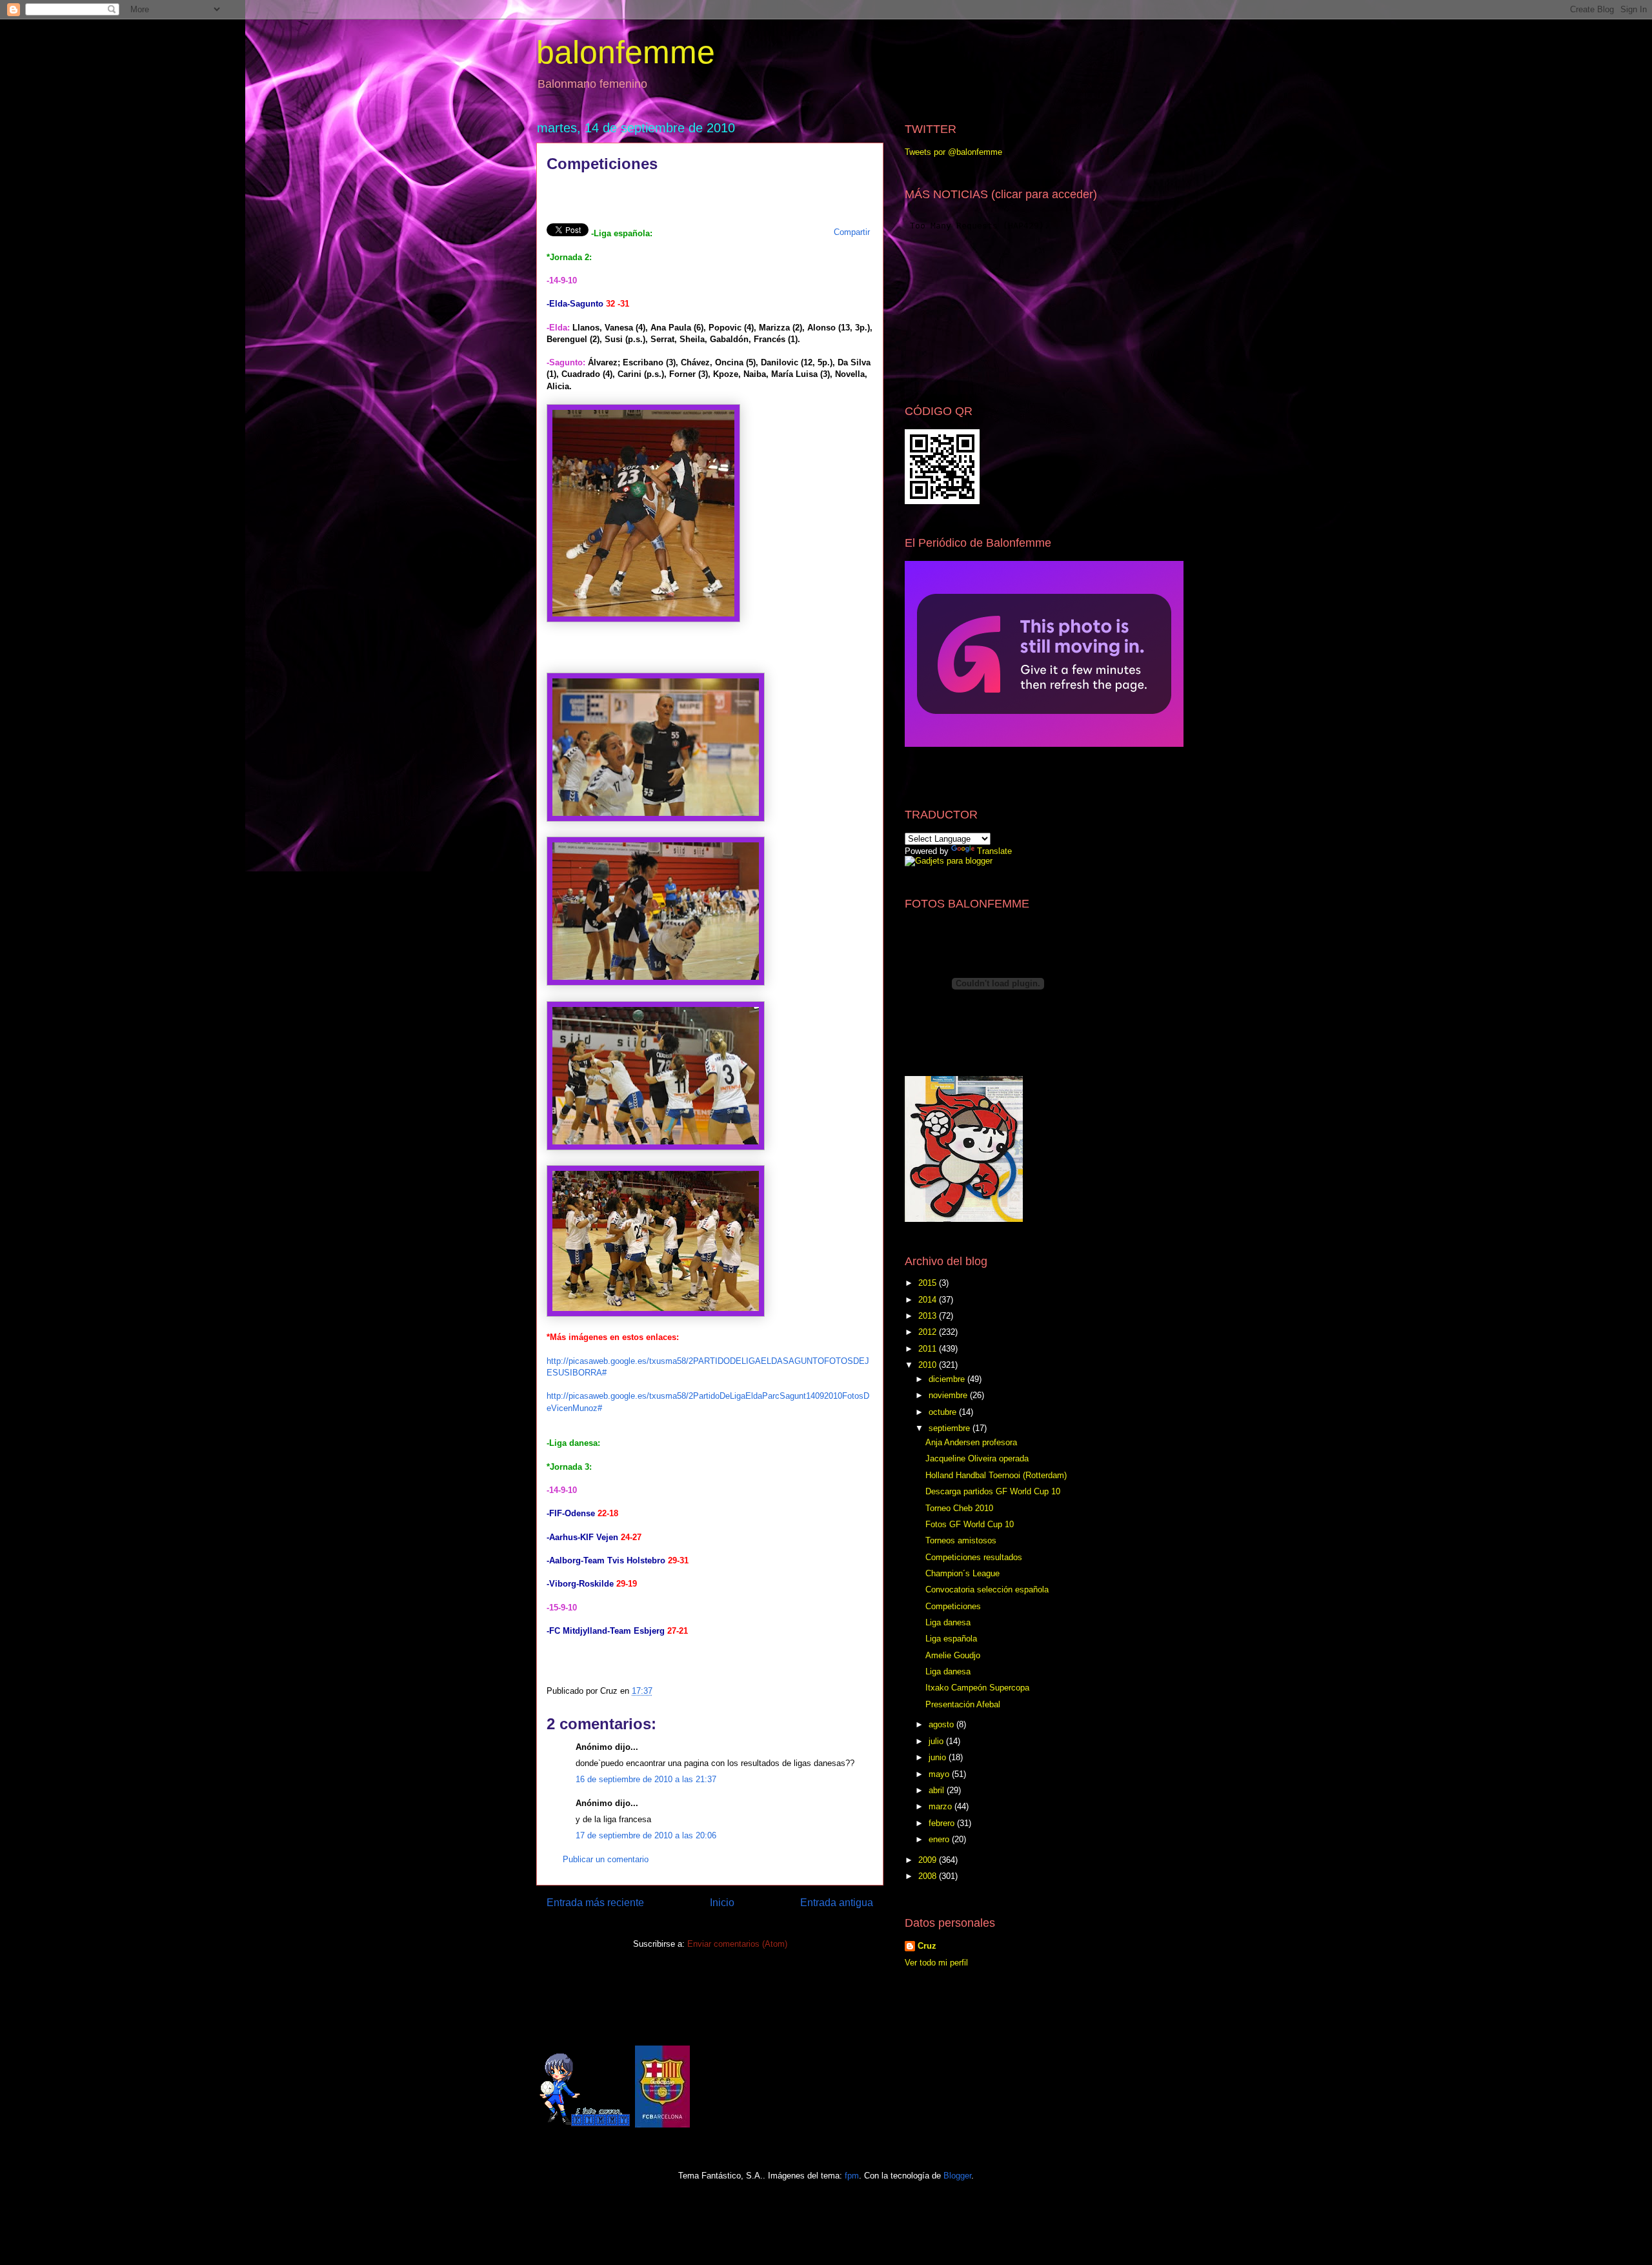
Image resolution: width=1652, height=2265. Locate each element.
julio (937, 1741)
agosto (942, 1724)
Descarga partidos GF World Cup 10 (993, 1491)
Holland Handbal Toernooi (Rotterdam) (996, 1475)
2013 (929, 1316)
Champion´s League (962, 1573)
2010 (929, 1365)
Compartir (852, 232)
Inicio (722, 1903)
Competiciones (953, 1606)
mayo (940, 1774)
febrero (943, 1823)
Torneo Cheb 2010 (959, 1508)
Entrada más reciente (595, 1903)
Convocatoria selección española (987, 1590)
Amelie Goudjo (953, 1655)
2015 (929, 1283)
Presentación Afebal (963, 1704)
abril (938, 1790)
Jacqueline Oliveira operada (977, 1458)
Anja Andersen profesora (971, 1442)
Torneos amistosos (961, 1540)
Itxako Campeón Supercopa (977, 1688)
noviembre (949, 1395)
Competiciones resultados (974, 1557)
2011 (929, 1349)
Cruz (927, 1946)
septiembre (951, 1428)
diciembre (948, 1379)
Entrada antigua (837, 1903)
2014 (929, 1300)
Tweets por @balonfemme (953, 152)
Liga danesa (948, 1622)
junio (939, 1757)
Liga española (951, 1639)
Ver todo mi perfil (936, 1963)
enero (940, 1839)
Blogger (957, 2176)
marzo (942, 1806)
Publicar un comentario (606, 1859)
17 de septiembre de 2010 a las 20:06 (646, 1835)
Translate (994, 851)
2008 (929, 1876)
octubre (944, 1412)
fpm (852, 2176)
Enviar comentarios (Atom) (737, 1944)
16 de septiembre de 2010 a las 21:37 (646, 1779)
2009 (929, 1860)
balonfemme (626, 52)
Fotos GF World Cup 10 (970, 1524)
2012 (929, 1332)
